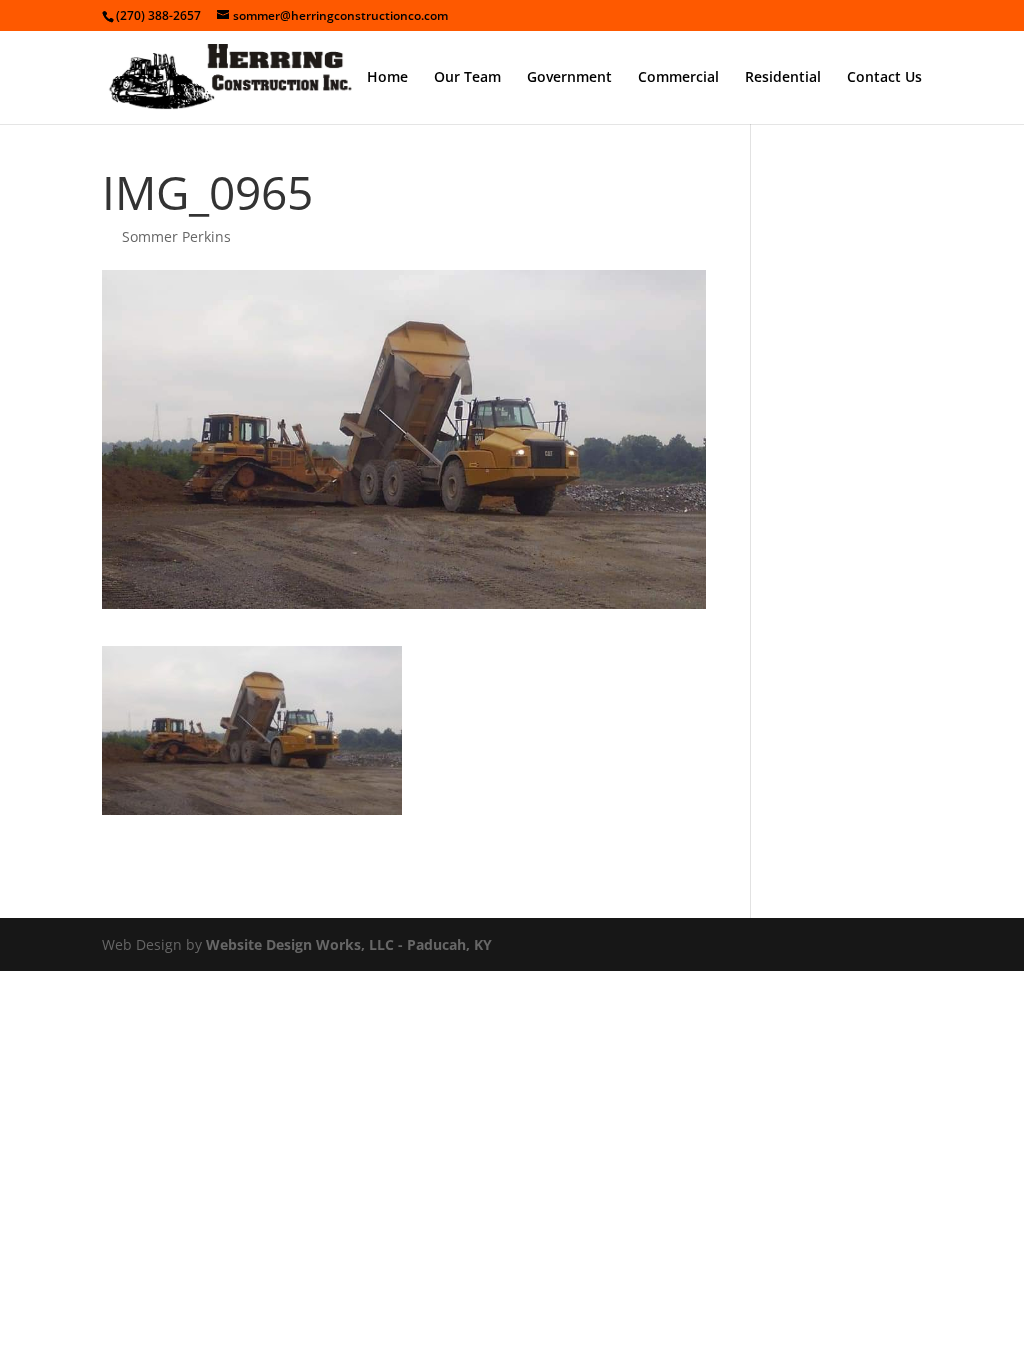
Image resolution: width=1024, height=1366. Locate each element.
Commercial (678, 78)
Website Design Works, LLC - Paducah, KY (349, 944)
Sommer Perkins (176, 236)
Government (569, 78)
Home (387, 78)
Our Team (467, 78)
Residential (783, 78)
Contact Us (884, 78)
